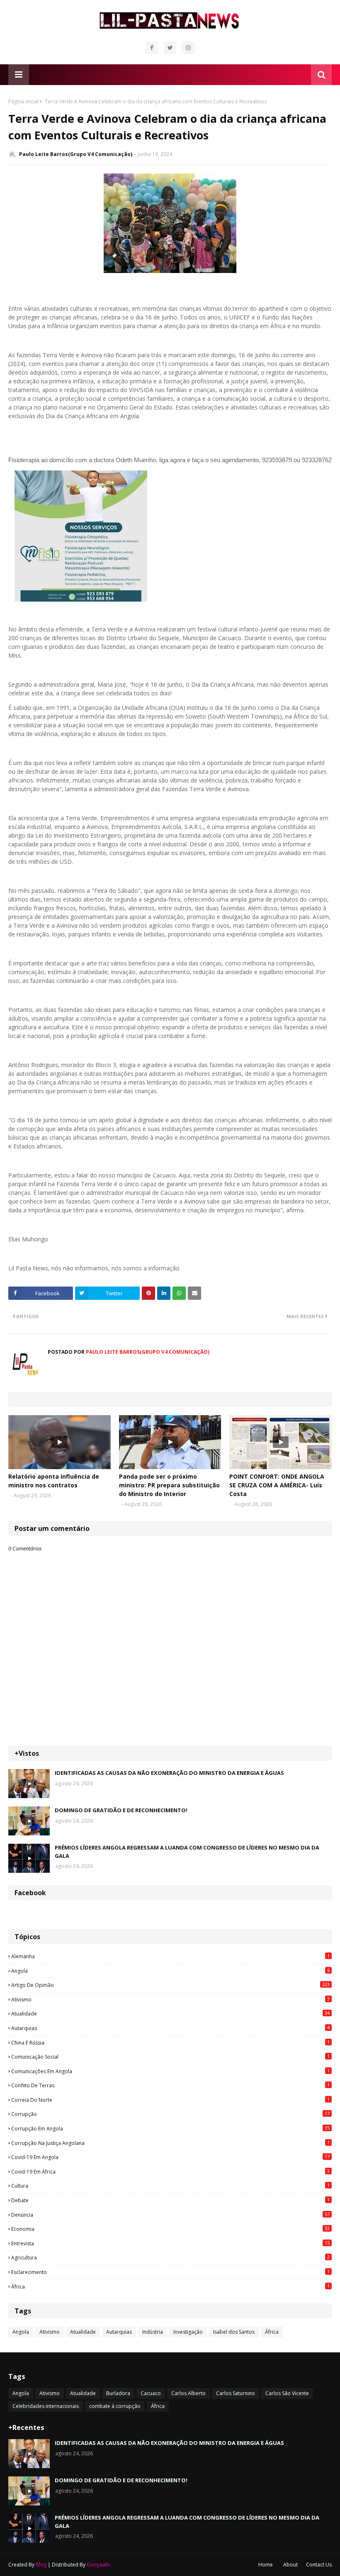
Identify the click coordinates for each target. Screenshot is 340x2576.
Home (266, 2565)
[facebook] (152, 48)
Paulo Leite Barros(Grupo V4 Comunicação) (76, 154)
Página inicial (23, 101)
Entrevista (170, 2243)
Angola (170, 1971)
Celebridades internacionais (46, 2406)
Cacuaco (151, 2393)
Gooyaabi (98, 2565)
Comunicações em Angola (170, 2071)
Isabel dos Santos (234, 2332)
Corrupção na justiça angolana (170, 2143)
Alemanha (170, 1956)
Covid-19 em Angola (170, 2157)
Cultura (170, 2186)
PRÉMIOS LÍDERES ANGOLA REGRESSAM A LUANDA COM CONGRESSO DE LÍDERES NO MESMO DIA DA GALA (187, 1852)
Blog (41, 2565)
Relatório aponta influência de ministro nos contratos (54, 1481)
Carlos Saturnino (236, 2393)
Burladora (118, 2393)
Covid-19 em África (170, 2171)
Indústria (153, 2332)
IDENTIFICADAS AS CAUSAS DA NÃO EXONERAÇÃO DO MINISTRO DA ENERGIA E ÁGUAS (169, 1773)
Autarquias (170, 2028)
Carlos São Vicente (287, 2393)
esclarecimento (170, 2272)
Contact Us (319, 2565)
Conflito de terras (170, 2085)
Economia (170, 2229)
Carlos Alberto (188, 2393)
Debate (170, 2200)
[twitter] (170, 48)
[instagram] (188, 48)
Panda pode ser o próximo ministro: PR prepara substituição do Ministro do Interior (169, 1485)
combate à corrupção (115, 2406)
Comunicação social (170, 2057)
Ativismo (170, 1999)
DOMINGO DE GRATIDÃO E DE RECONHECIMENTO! (121, 1810)
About (290, 2565)
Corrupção (170, 2114)
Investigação (188, 2332)
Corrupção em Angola (170, 2128)
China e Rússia (170, 2042)
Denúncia (170, 2215)
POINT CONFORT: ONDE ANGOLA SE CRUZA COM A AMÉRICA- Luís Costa (277, 1485)
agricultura (170, 2257)
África (170, 2286)
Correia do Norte (170, 2100)
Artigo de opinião (170, 1985)
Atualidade (170, 2013)
